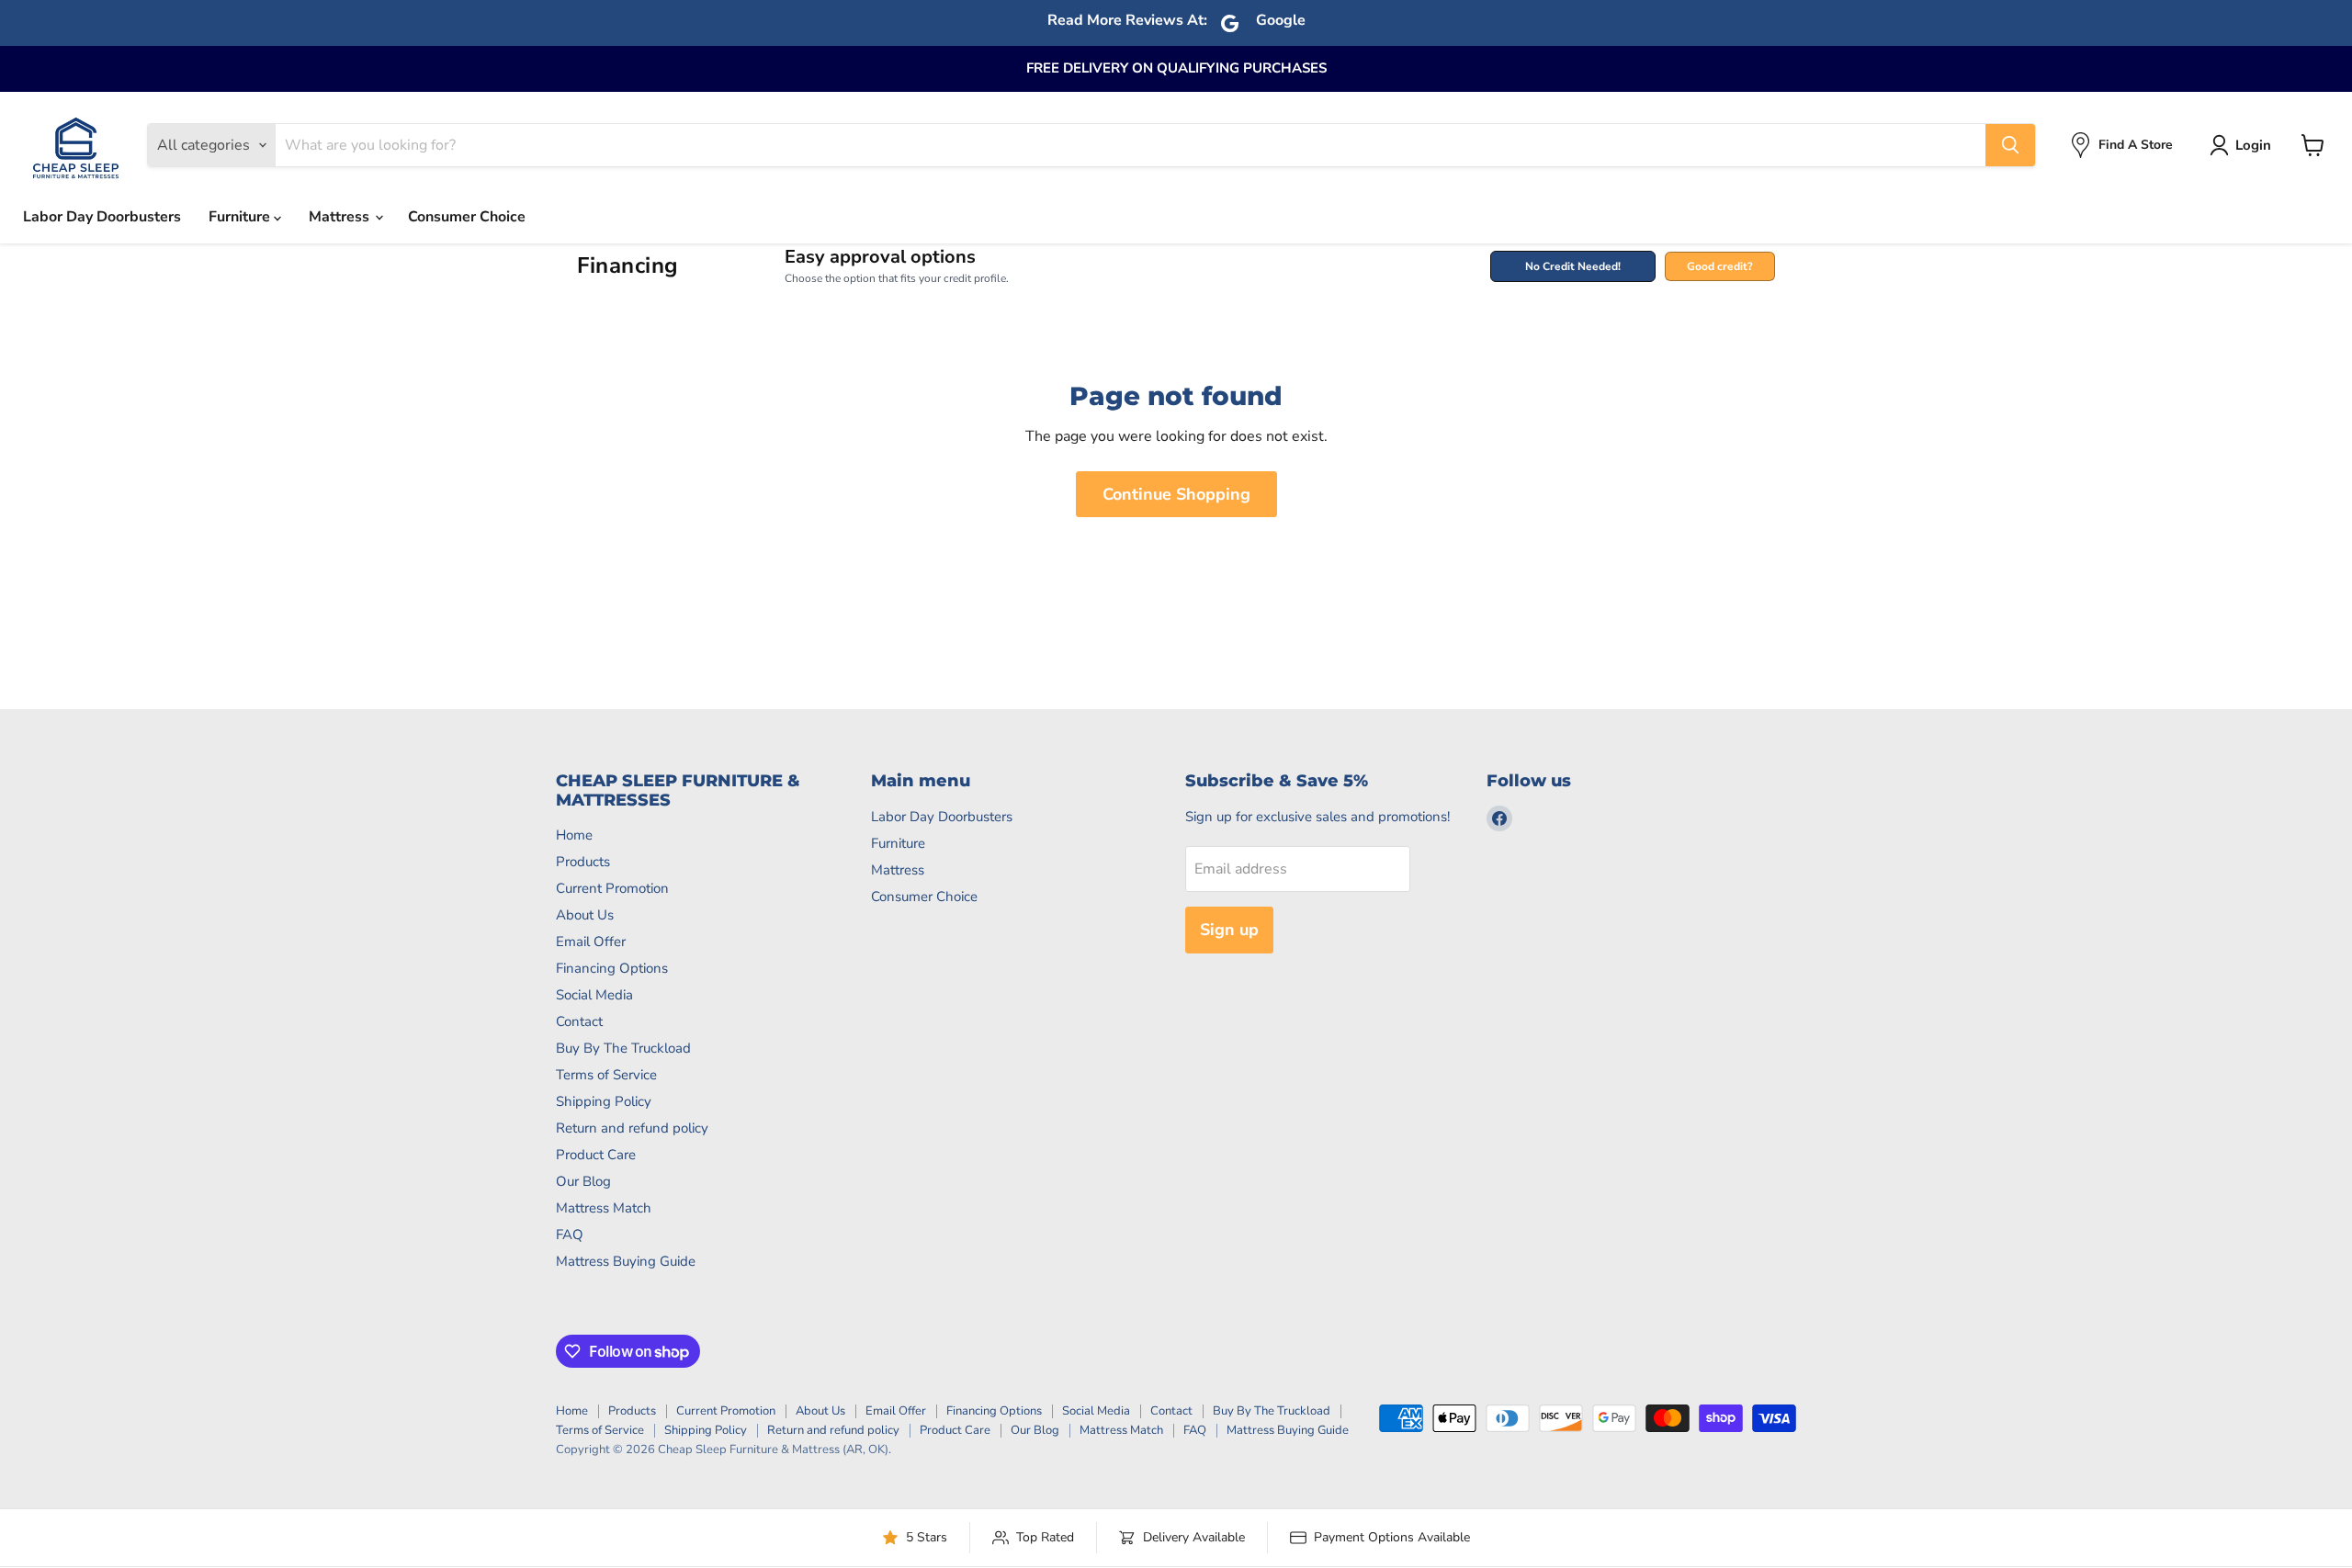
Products (583, 862)
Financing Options (612, 968)
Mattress (341, 217)
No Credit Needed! (1573, 266)
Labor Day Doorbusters (102, 217)
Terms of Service (606, 1075)
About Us (585, 915)
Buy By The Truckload (623, 1048)
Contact (579, 1021)
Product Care (596, 1155)
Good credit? (1720, 266)
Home (574, 835)
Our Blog (583, 1181)
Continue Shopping (1176, 494)
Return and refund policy (632, 1128)
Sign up (1229, 930)
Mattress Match (604, 1208)
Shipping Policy (604, 1101)
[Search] (2010, 145)
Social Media (594, 995)
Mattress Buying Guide (626, 1261)
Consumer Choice (467, 217)
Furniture (241, 217)
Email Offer (591, 942)
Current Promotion (612, 888)
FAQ (570, 1235)
